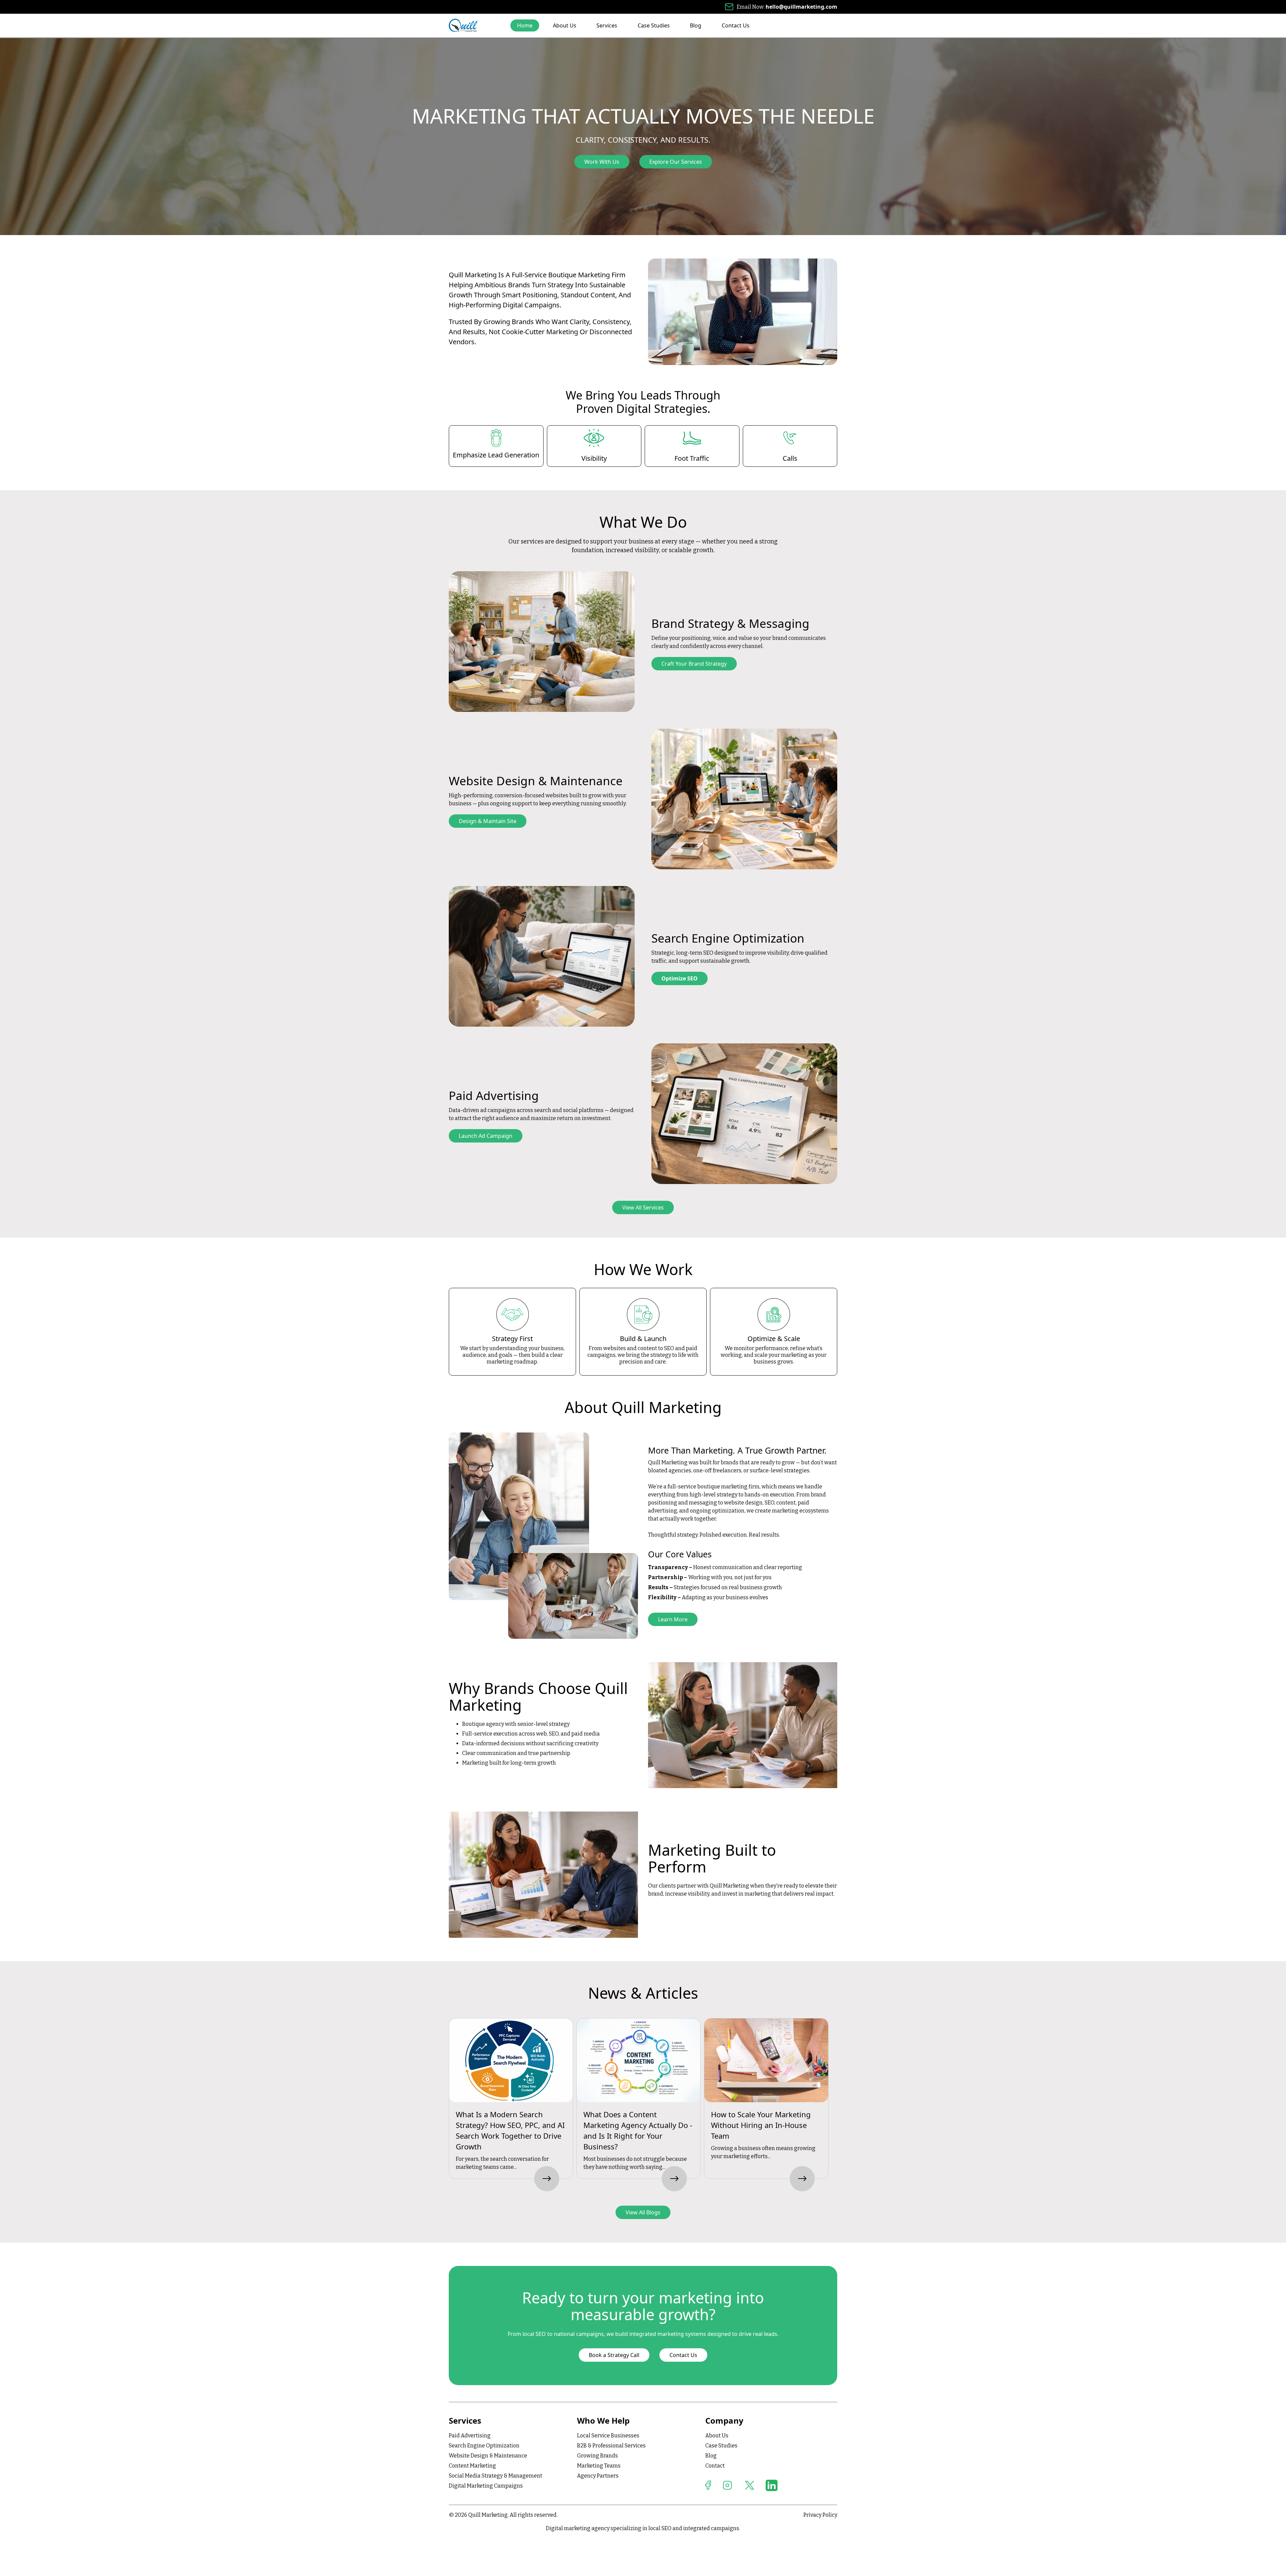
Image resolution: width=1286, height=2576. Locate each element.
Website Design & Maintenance (488, 2456)
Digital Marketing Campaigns (486, 2486)
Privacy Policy (820, 2515)
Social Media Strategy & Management (495, 2476)
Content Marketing (472, 2466)
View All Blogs (643, 2212)
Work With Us (602, 162)
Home (525, 25)
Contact (715, 2466)
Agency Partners (598, 2476)
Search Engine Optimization (484, 2446)
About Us (565, 25)
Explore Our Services (676, 162)
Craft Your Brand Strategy (694, 664)
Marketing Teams (599, 2466)
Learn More (673, 1619)
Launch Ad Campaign (486, 1136)
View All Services (643, 1207)
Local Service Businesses (608, 2436)
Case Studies (654, 25)
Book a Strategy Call (614, 2355)
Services (607, 25)
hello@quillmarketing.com (801, 7)
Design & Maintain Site (488, 821)
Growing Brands (597, 2456)
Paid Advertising (470, 2436)
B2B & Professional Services (611, 2446)
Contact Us (736, 25)
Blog (696, 25)
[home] (463, 25)
